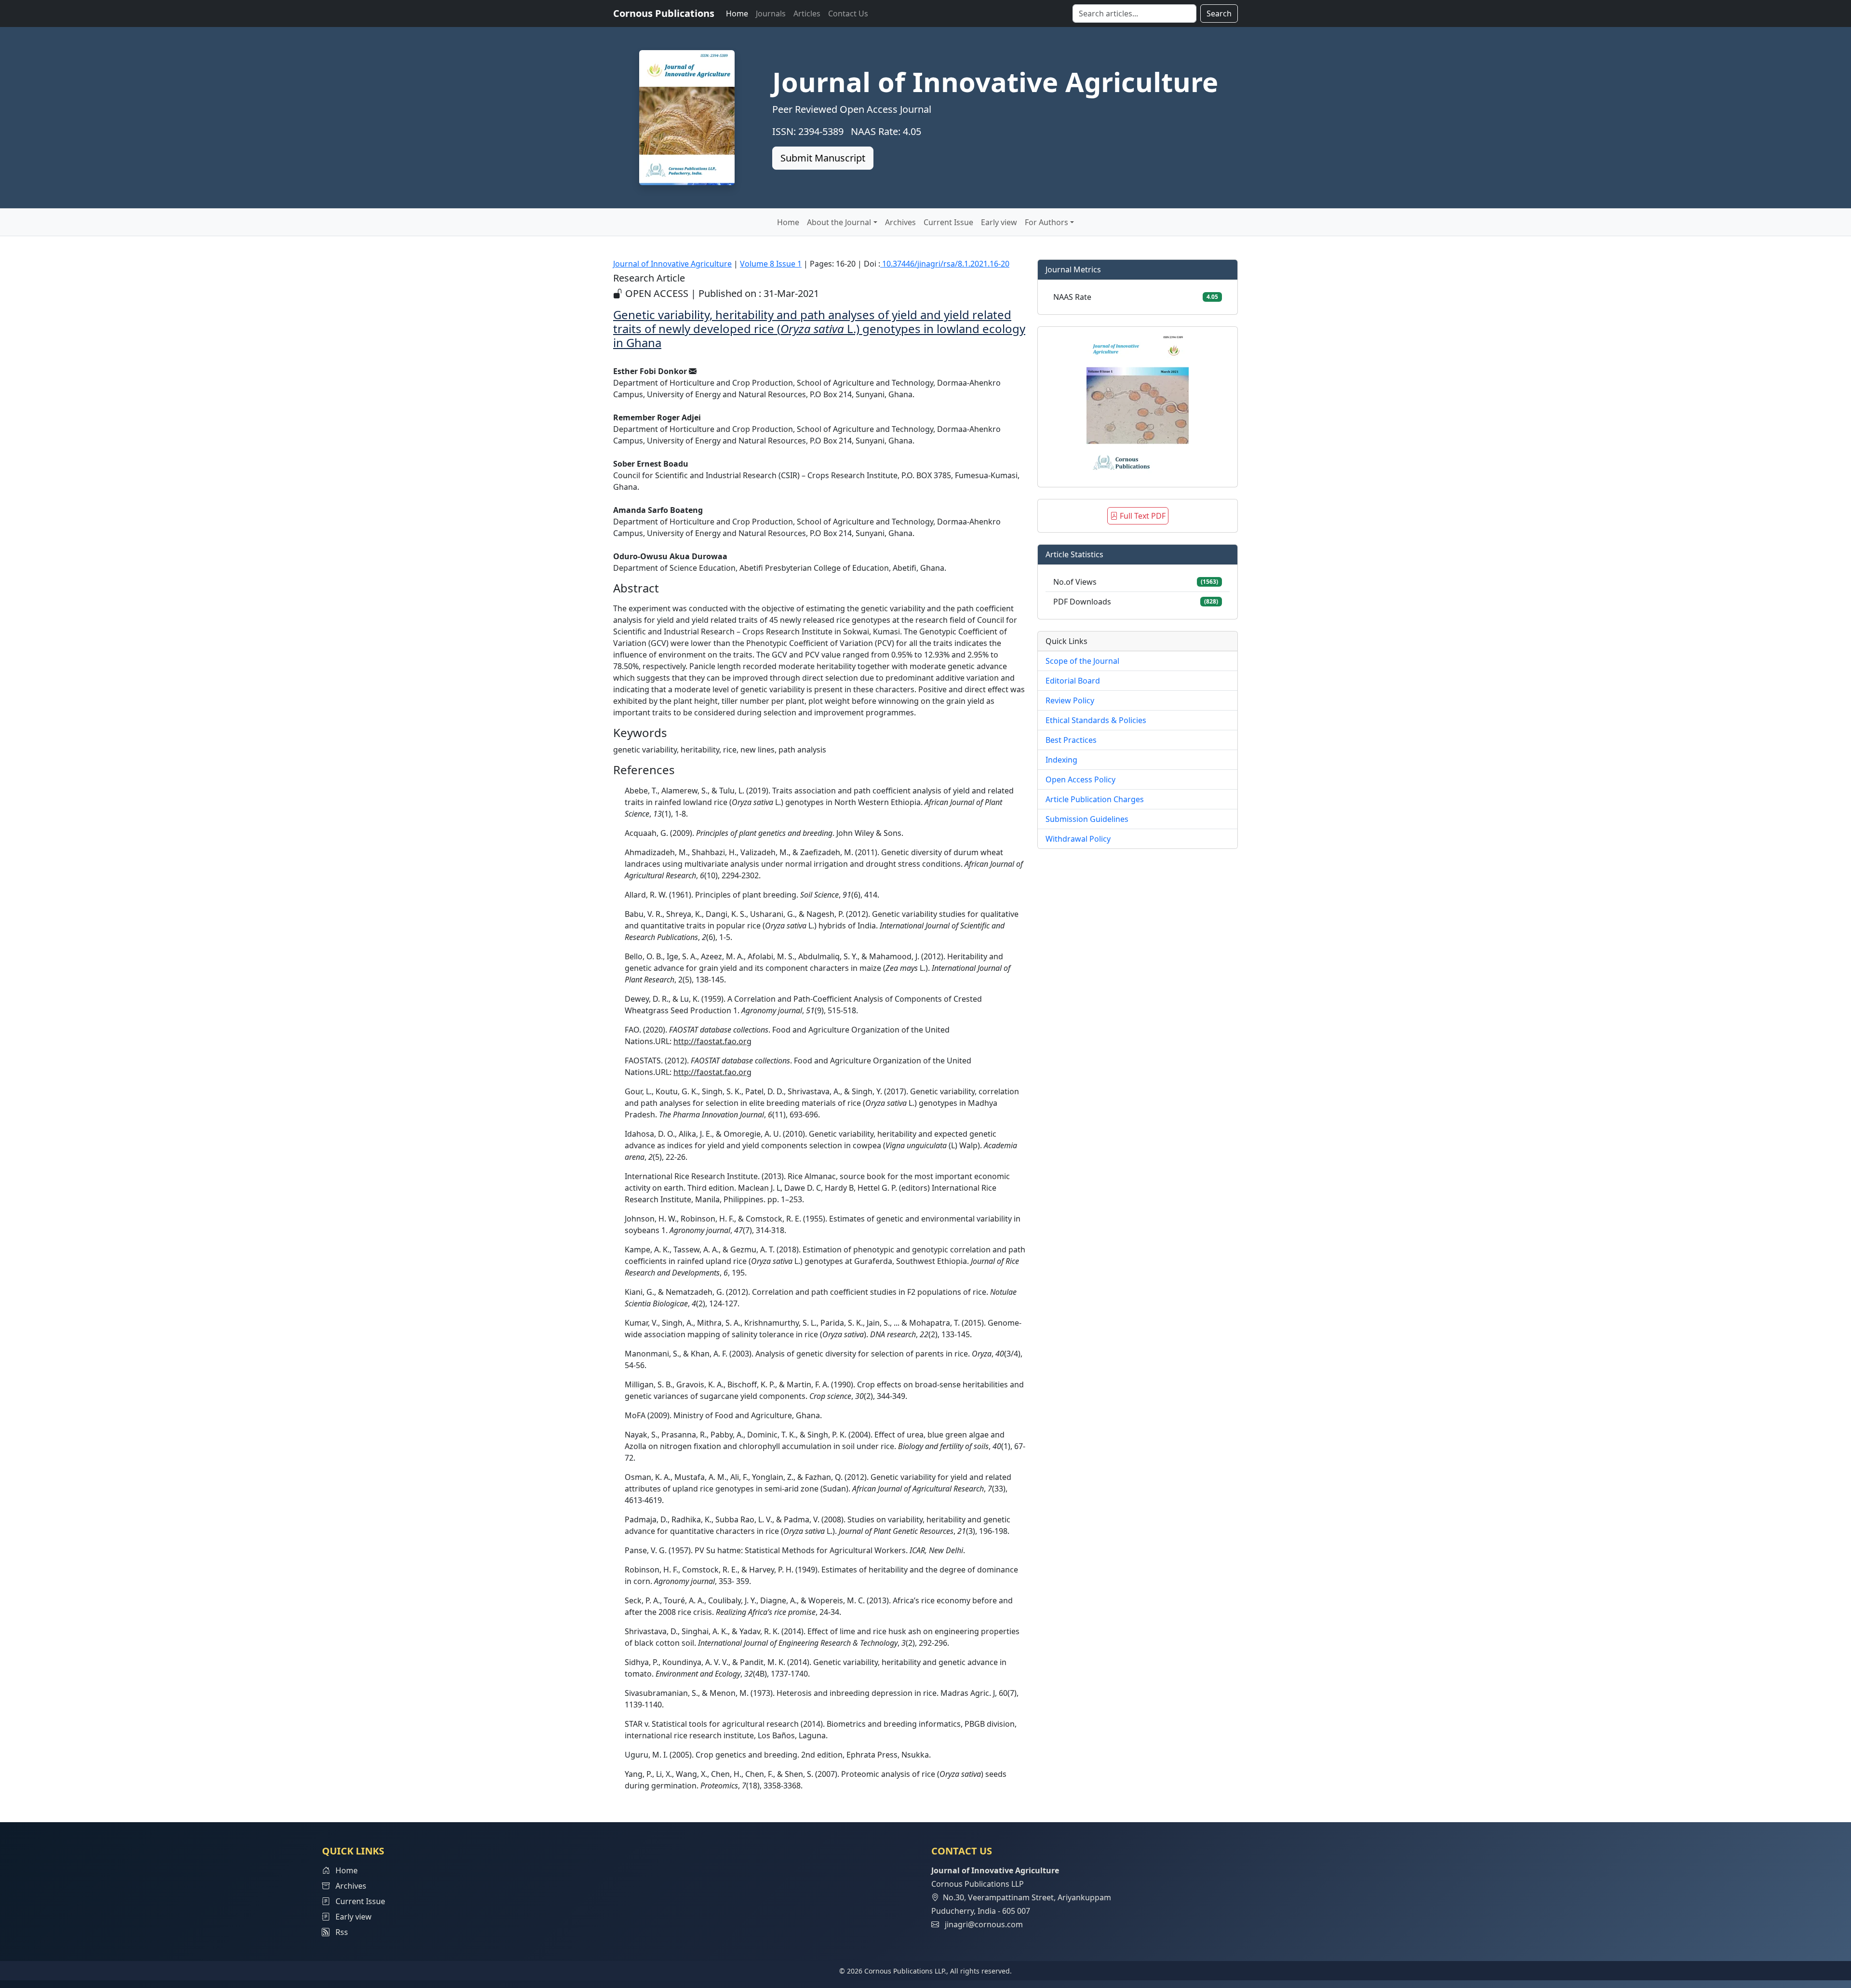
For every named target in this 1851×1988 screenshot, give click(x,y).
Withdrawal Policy (1078, 839)
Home (737, 13)
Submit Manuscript (823, 158)
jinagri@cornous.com (984, 1924)
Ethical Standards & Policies (1096, 720)
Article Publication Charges (1095, 799)
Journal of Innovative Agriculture (672, 264)
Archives (900, 222)
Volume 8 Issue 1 (771, 264)
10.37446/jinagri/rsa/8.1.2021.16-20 (945, 264)
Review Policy (1070, 700)
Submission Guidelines (1087, 819)
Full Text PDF (1142, 516)
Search (1219, 13)
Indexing (1061, 760)
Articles (807, 13)
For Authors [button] (1046, 222)
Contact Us (848, 13)
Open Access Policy (1080, 779)
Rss (339, 1932)
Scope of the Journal (1082, 661)
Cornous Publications (664, 13)
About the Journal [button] (839, 222)
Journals (771, 13)
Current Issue (948, 222)
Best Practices (1071, 740)
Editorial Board (1073, 681)
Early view (999, 222)
